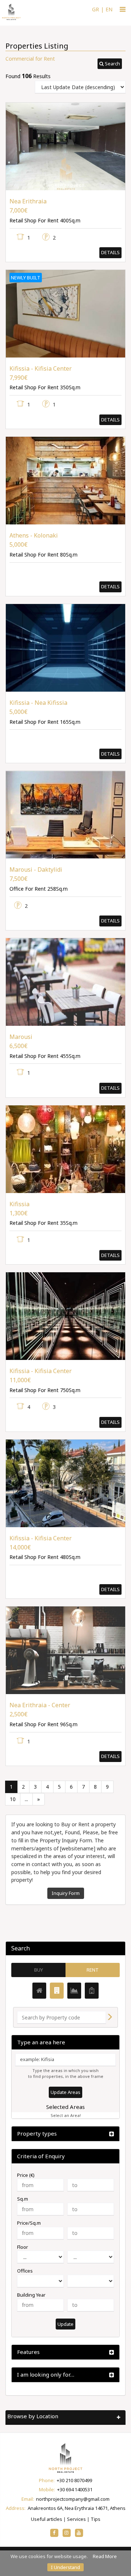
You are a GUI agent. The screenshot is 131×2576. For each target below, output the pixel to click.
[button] (110, 64)
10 (13, 1799)
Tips (96, 2519)
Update (65, 2324)
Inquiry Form (66, 1893)
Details (110, 252)
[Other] (92, 1991)
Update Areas (65, 2092)
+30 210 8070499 (74, 2480)
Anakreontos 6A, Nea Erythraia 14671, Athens (77, 2508)
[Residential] (39, 1991)
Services (76, 2519)
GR (96, 9)
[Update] (110, 2017)
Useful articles (47, 2519)
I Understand (65, 2567)
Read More (105, 2556)
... (26, 1799)
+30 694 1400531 (75, 2489)
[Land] (74, 1991)
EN (109, 9)
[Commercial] (57, 1991)
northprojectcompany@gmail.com (73, 2499)
